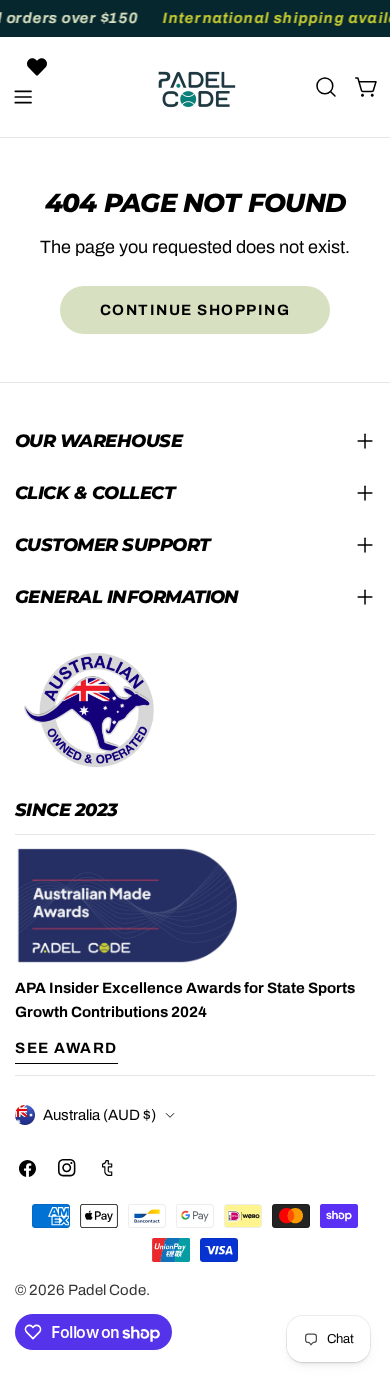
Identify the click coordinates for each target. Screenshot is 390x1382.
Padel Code (107, 1290)
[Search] (326, 87)
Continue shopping (195, 310)
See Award (66, 1048)
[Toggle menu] (23, 97)
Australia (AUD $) (99, 1115)
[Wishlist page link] (37, 67)
